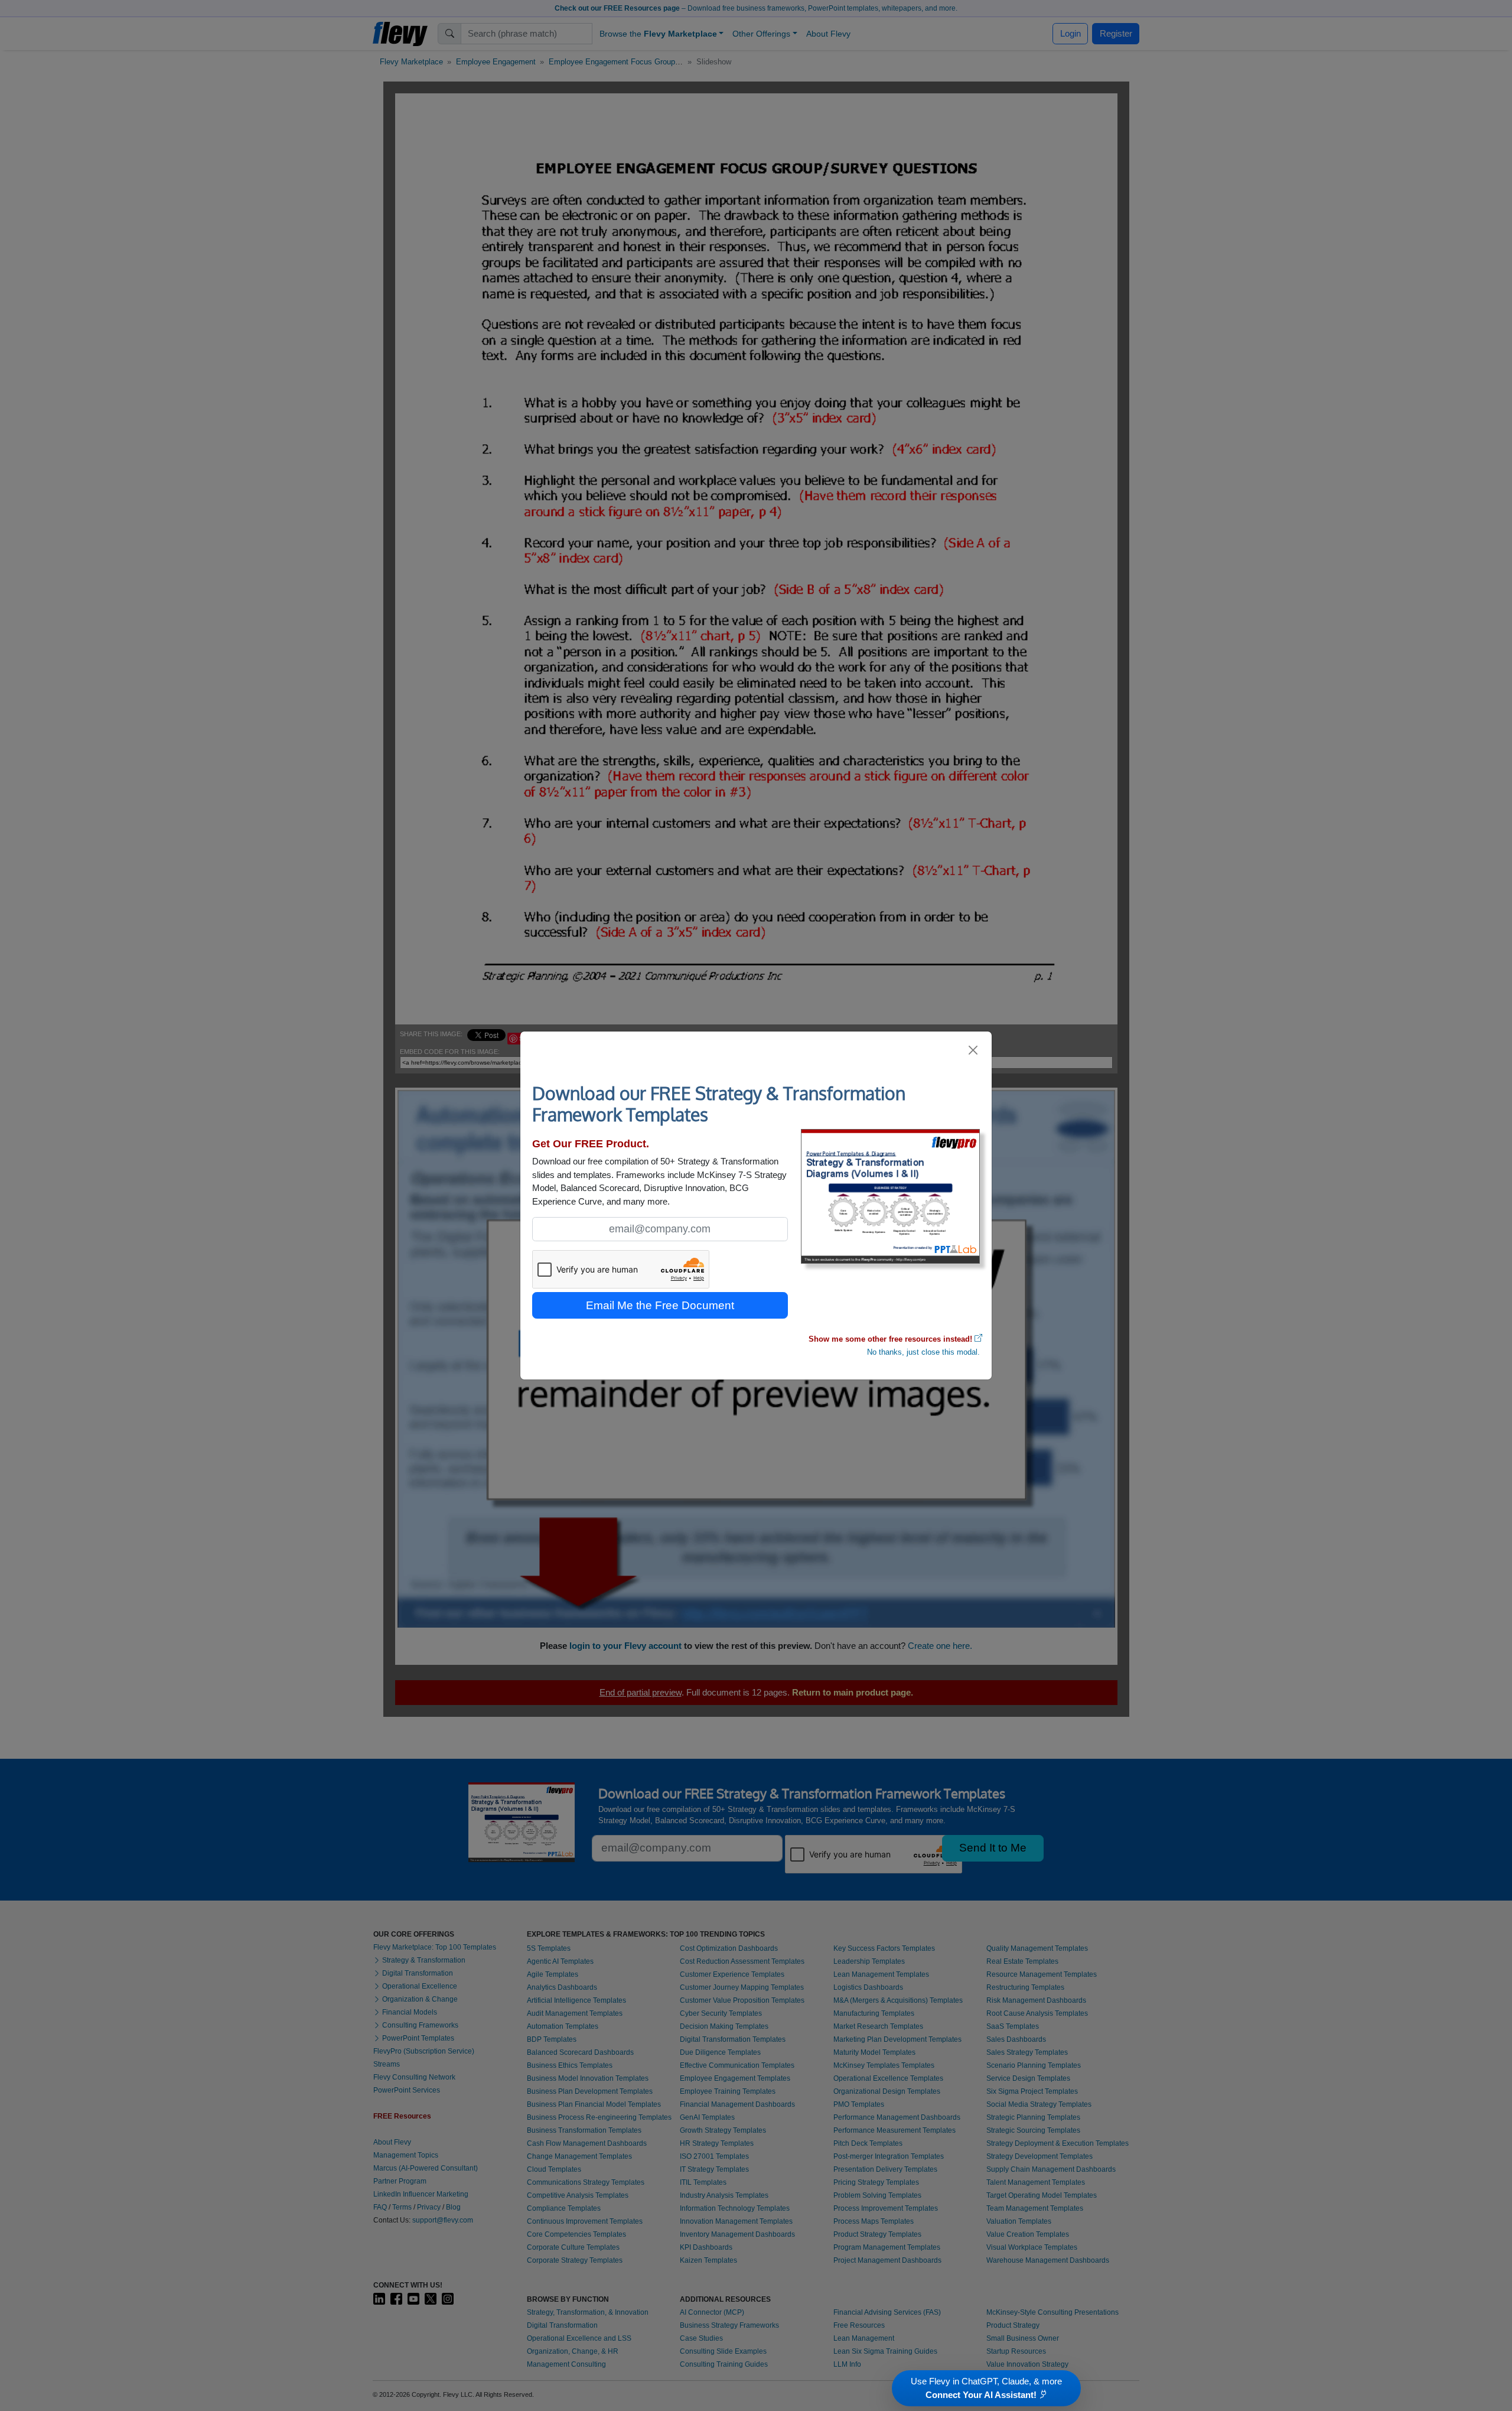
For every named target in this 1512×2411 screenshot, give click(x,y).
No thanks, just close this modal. (923, 1352)
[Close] (974, 1050)
